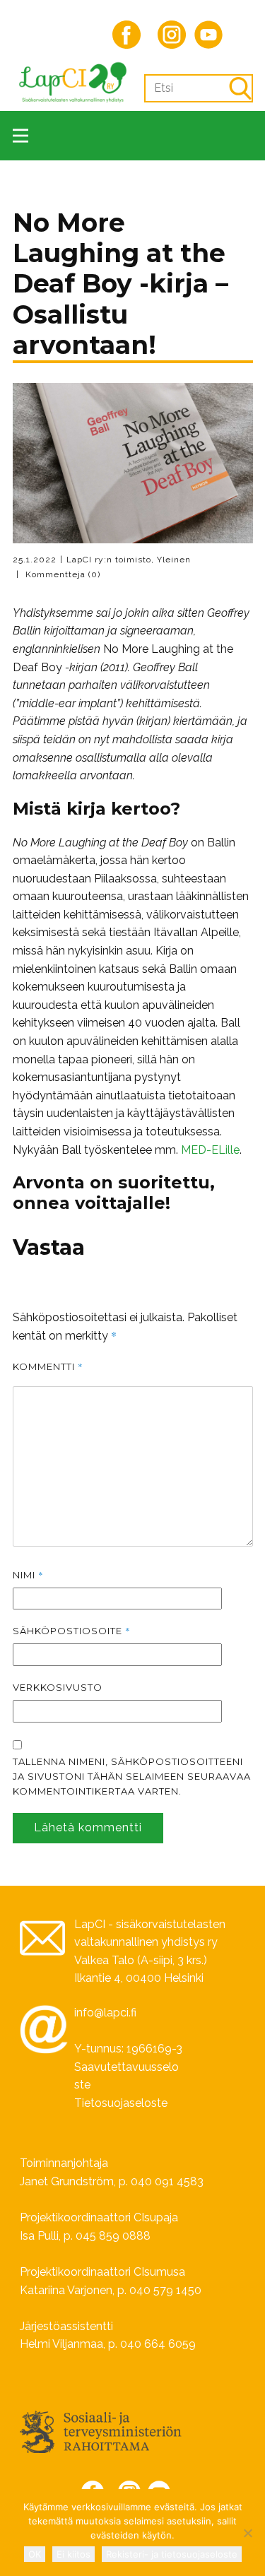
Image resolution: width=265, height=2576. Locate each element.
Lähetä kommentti (88, 1827)
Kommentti (48, 1366)
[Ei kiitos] (247, 2533)
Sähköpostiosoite (72, 1631)
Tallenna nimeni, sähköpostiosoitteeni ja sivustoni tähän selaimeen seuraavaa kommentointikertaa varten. (132, 1776)
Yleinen (174, 560)
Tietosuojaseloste (121, 2103)
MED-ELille (210, 1150)
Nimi (28, 1575)
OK (35, 2554)
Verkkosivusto (58, 1687)
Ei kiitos (73, 2554)
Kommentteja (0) (61, 574)
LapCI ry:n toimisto (109, 560)
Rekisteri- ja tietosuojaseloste (172, 2554)
